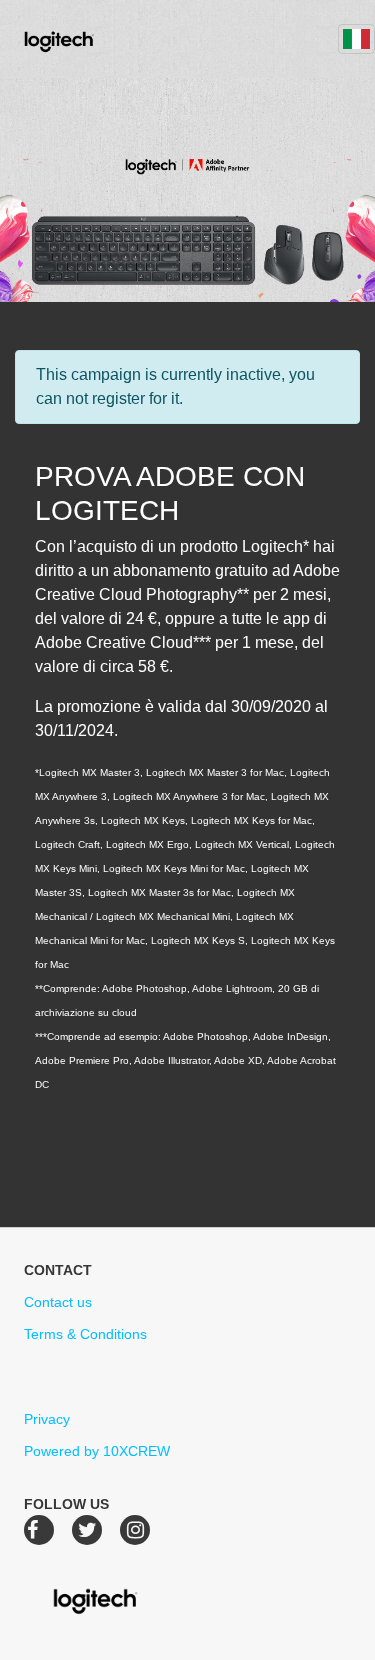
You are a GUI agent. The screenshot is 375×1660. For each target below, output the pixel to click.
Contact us (58, 1302)
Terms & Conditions (85, 1334)
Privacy (47, 1419)
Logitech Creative (87, 39)
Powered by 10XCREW (97, 1451)
